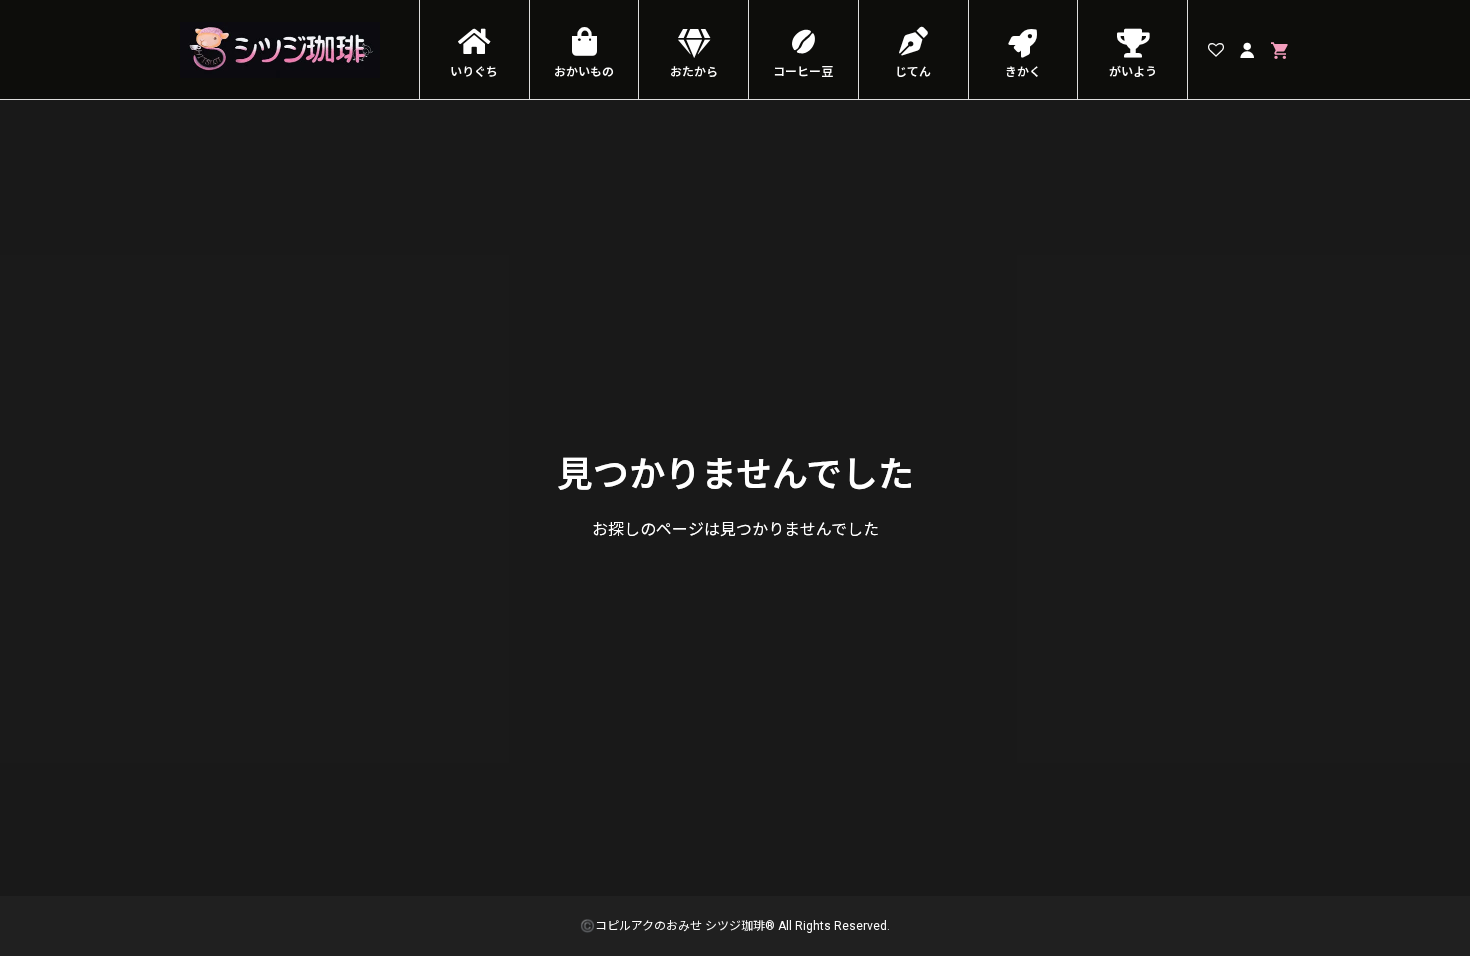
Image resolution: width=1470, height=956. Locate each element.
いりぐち (474, 72)
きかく (1023, 72)
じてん (913, 72)
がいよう (1133, 72)
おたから (694, 72)
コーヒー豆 (803, 72)
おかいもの (584, 72)
